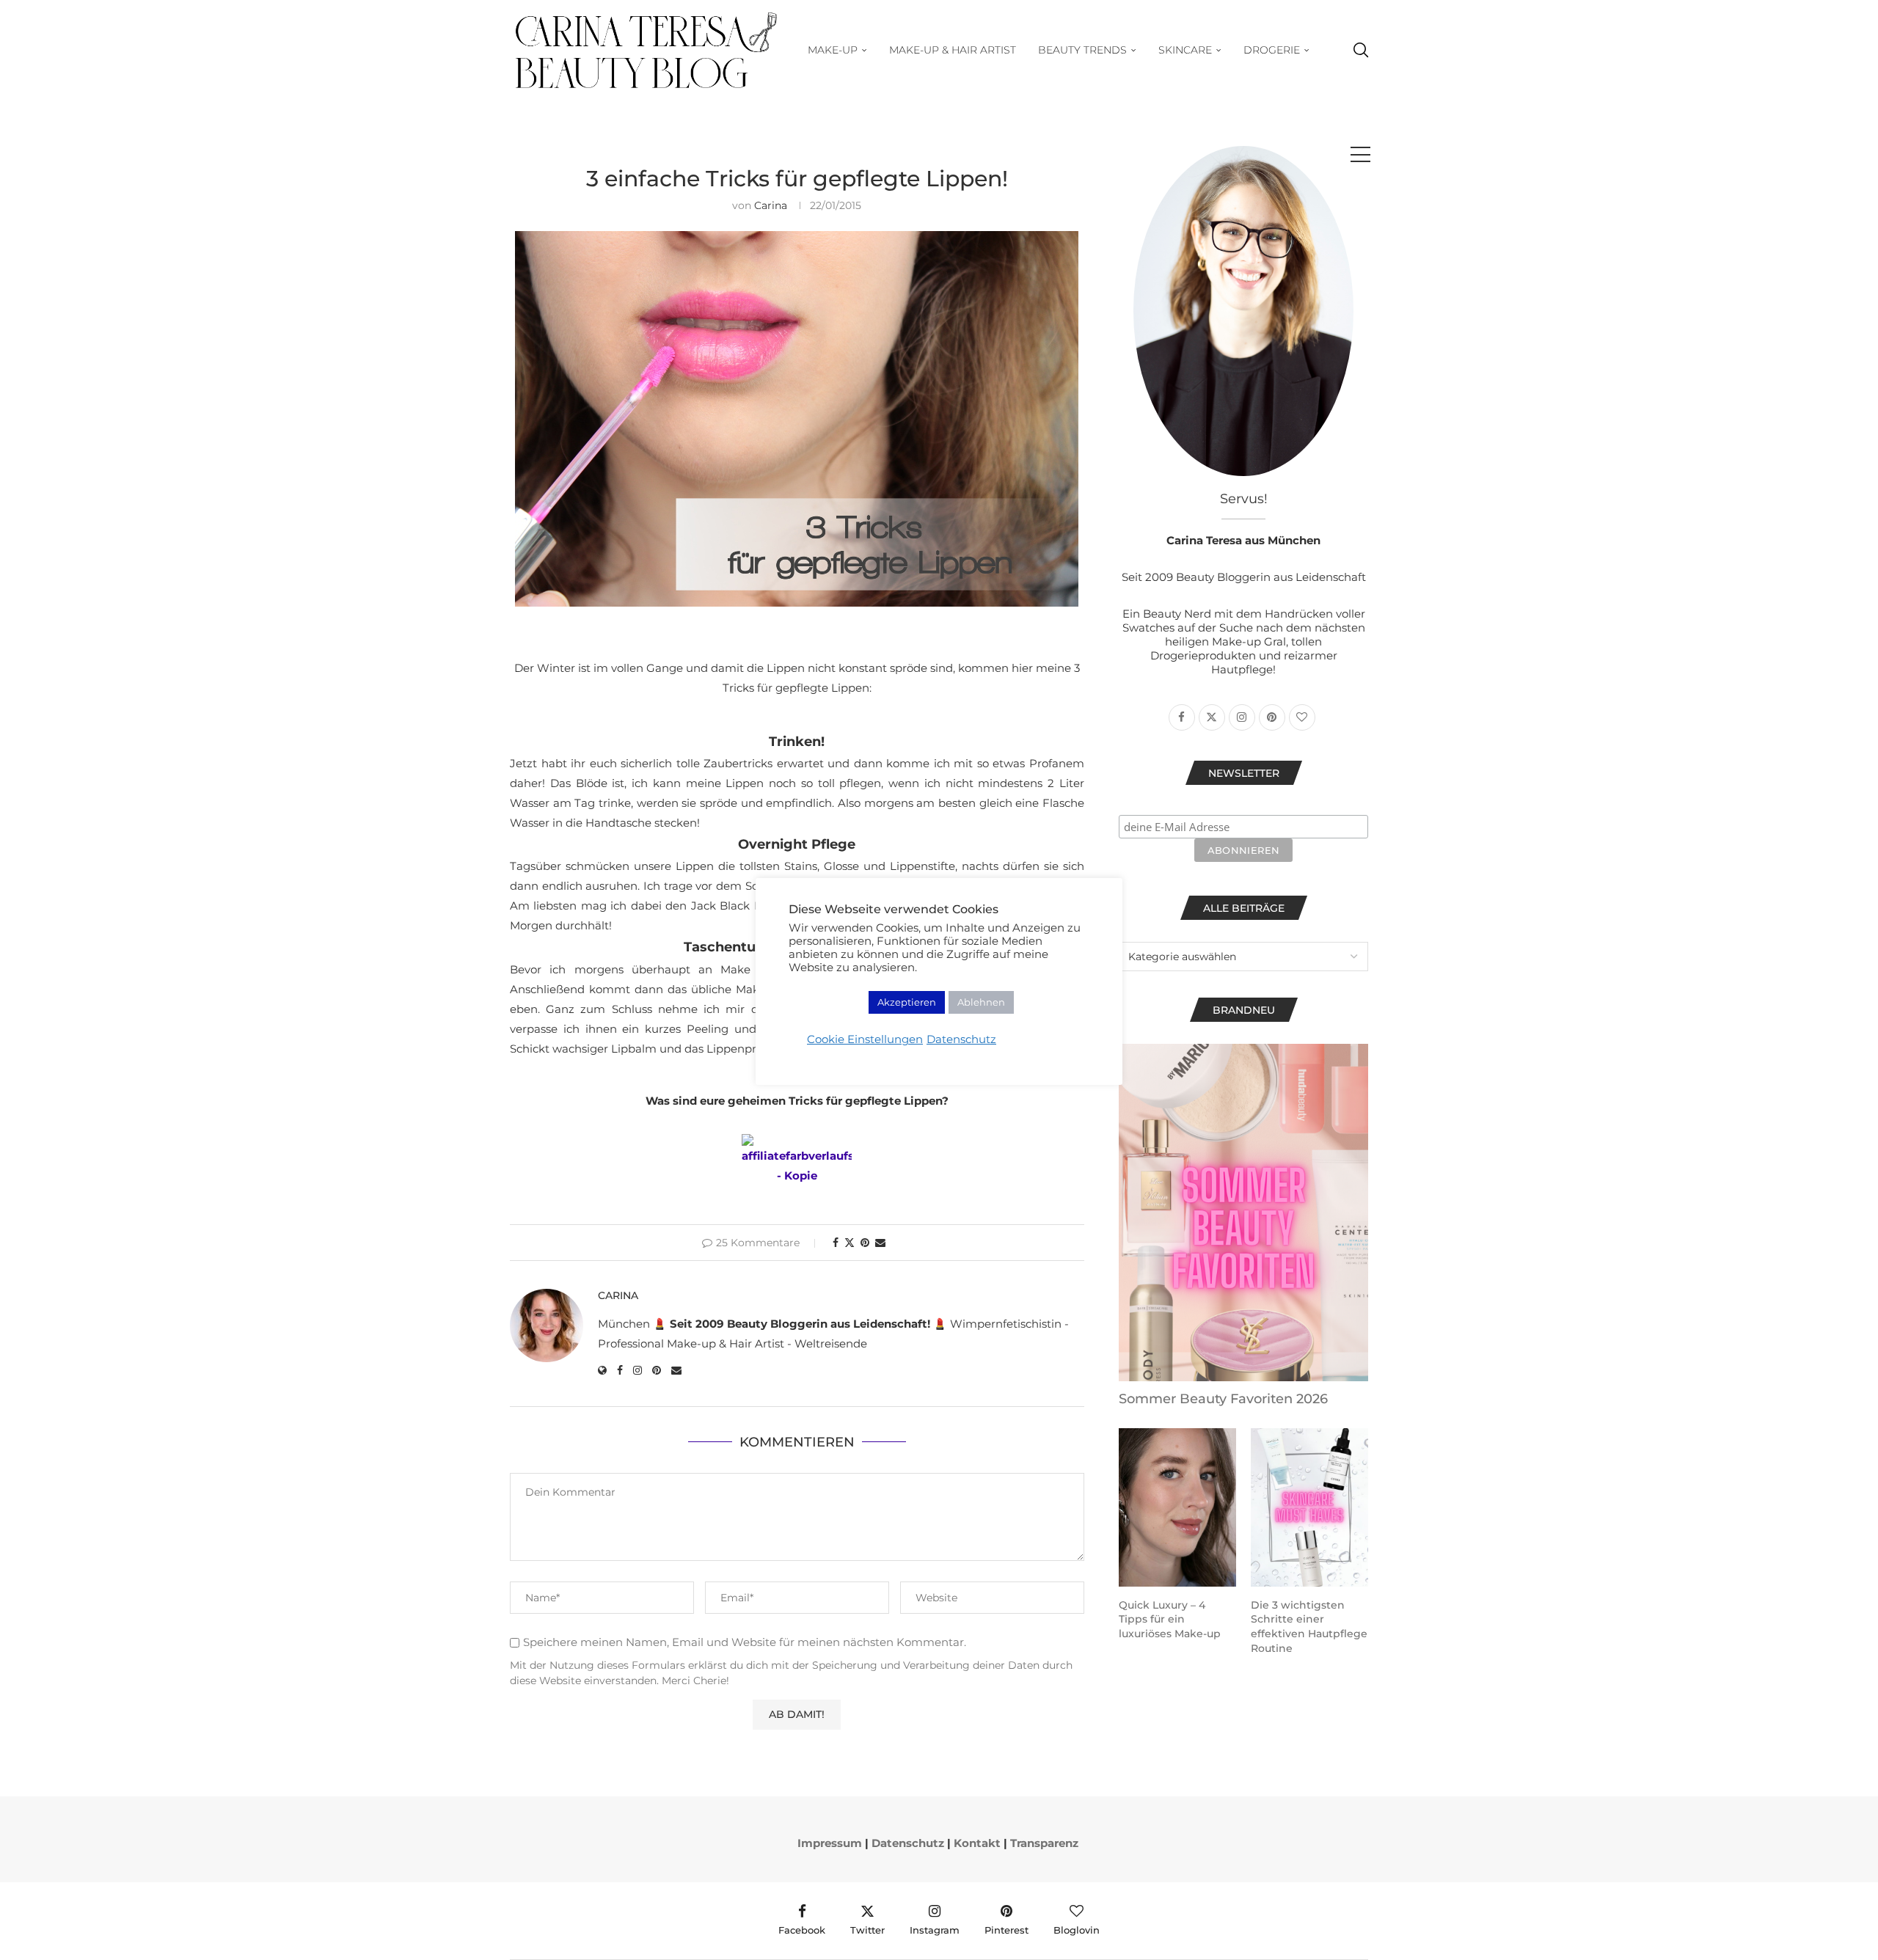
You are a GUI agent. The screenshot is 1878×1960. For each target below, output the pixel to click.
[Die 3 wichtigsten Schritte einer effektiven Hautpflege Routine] (1309, 1507)
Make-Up (833, 50)
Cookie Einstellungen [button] (865, 1039)
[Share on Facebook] (836, 1243)
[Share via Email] (880, 1243)
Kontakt (977, 1843)
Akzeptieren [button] (907, 1002)
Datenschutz (908, 1843)
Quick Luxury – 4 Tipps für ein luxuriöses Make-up (1170, 1619)
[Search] (1361, 50)
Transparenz (1044, 1843)
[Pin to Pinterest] (865, 1243)
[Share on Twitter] (850, 1243)
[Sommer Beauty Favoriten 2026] (1243, 1213)
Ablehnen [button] (981, 1002)
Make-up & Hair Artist (953, 50)
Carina (771, 205)
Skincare (1185, 50)
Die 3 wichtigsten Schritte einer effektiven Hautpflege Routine (1309, 1627)
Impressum (830, 1843)
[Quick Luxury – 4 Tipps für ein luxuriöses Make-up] (1177, 1507)
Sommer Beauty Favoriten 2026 (1223, 1399)
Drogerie (1272, 50)
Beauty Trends (1082, 50)
